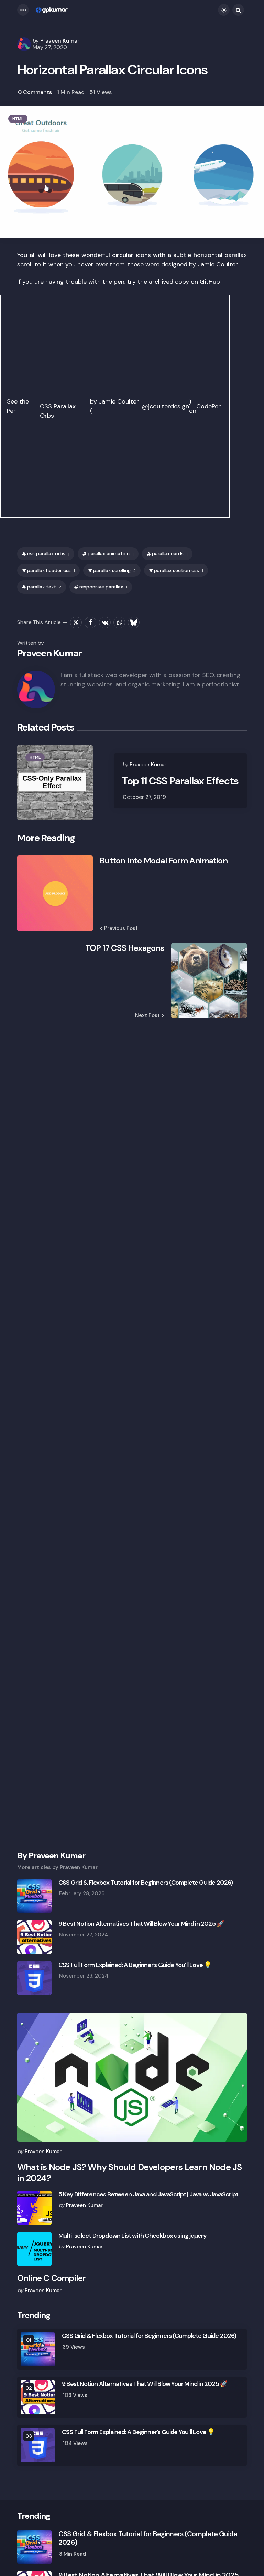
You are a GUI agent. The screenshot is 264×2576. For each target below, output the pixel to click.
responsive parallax (103, 587)
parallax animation (111, 554)
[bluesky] (134, 622)
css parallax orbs (48, 554)
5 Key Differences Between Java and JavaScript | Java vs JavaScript (148, 2195)
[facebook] (90, 622)
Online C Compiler (51, 2278)
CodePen (209, 406)
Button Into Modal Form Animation (163, 861)
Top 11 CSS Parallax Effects (180, 781)
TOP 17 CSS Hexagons (125, 948)
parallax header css (51, 570)
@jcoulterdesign (166, 406)
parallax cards (170, 554)
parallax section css (179, 570)
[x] (76, 622)
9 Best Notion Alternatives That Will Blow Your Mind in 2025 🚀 (141, 1924)
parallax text (44, 587)
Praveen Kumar (60, 41)
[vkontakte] (105, 622)
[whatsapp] (119, 622)
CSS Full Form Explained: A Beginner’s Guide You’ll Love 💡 (135, 1965)
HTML (18, 119)
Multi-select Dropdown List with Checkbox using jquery (133, 2236)
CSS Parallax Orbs (58, 411)
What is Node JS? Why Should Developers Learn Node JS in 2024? (129, 2173)
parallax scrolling (114, 570)
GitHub (210, 282)
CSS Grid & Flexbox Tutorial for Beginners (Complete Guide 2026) (146, 1883)
